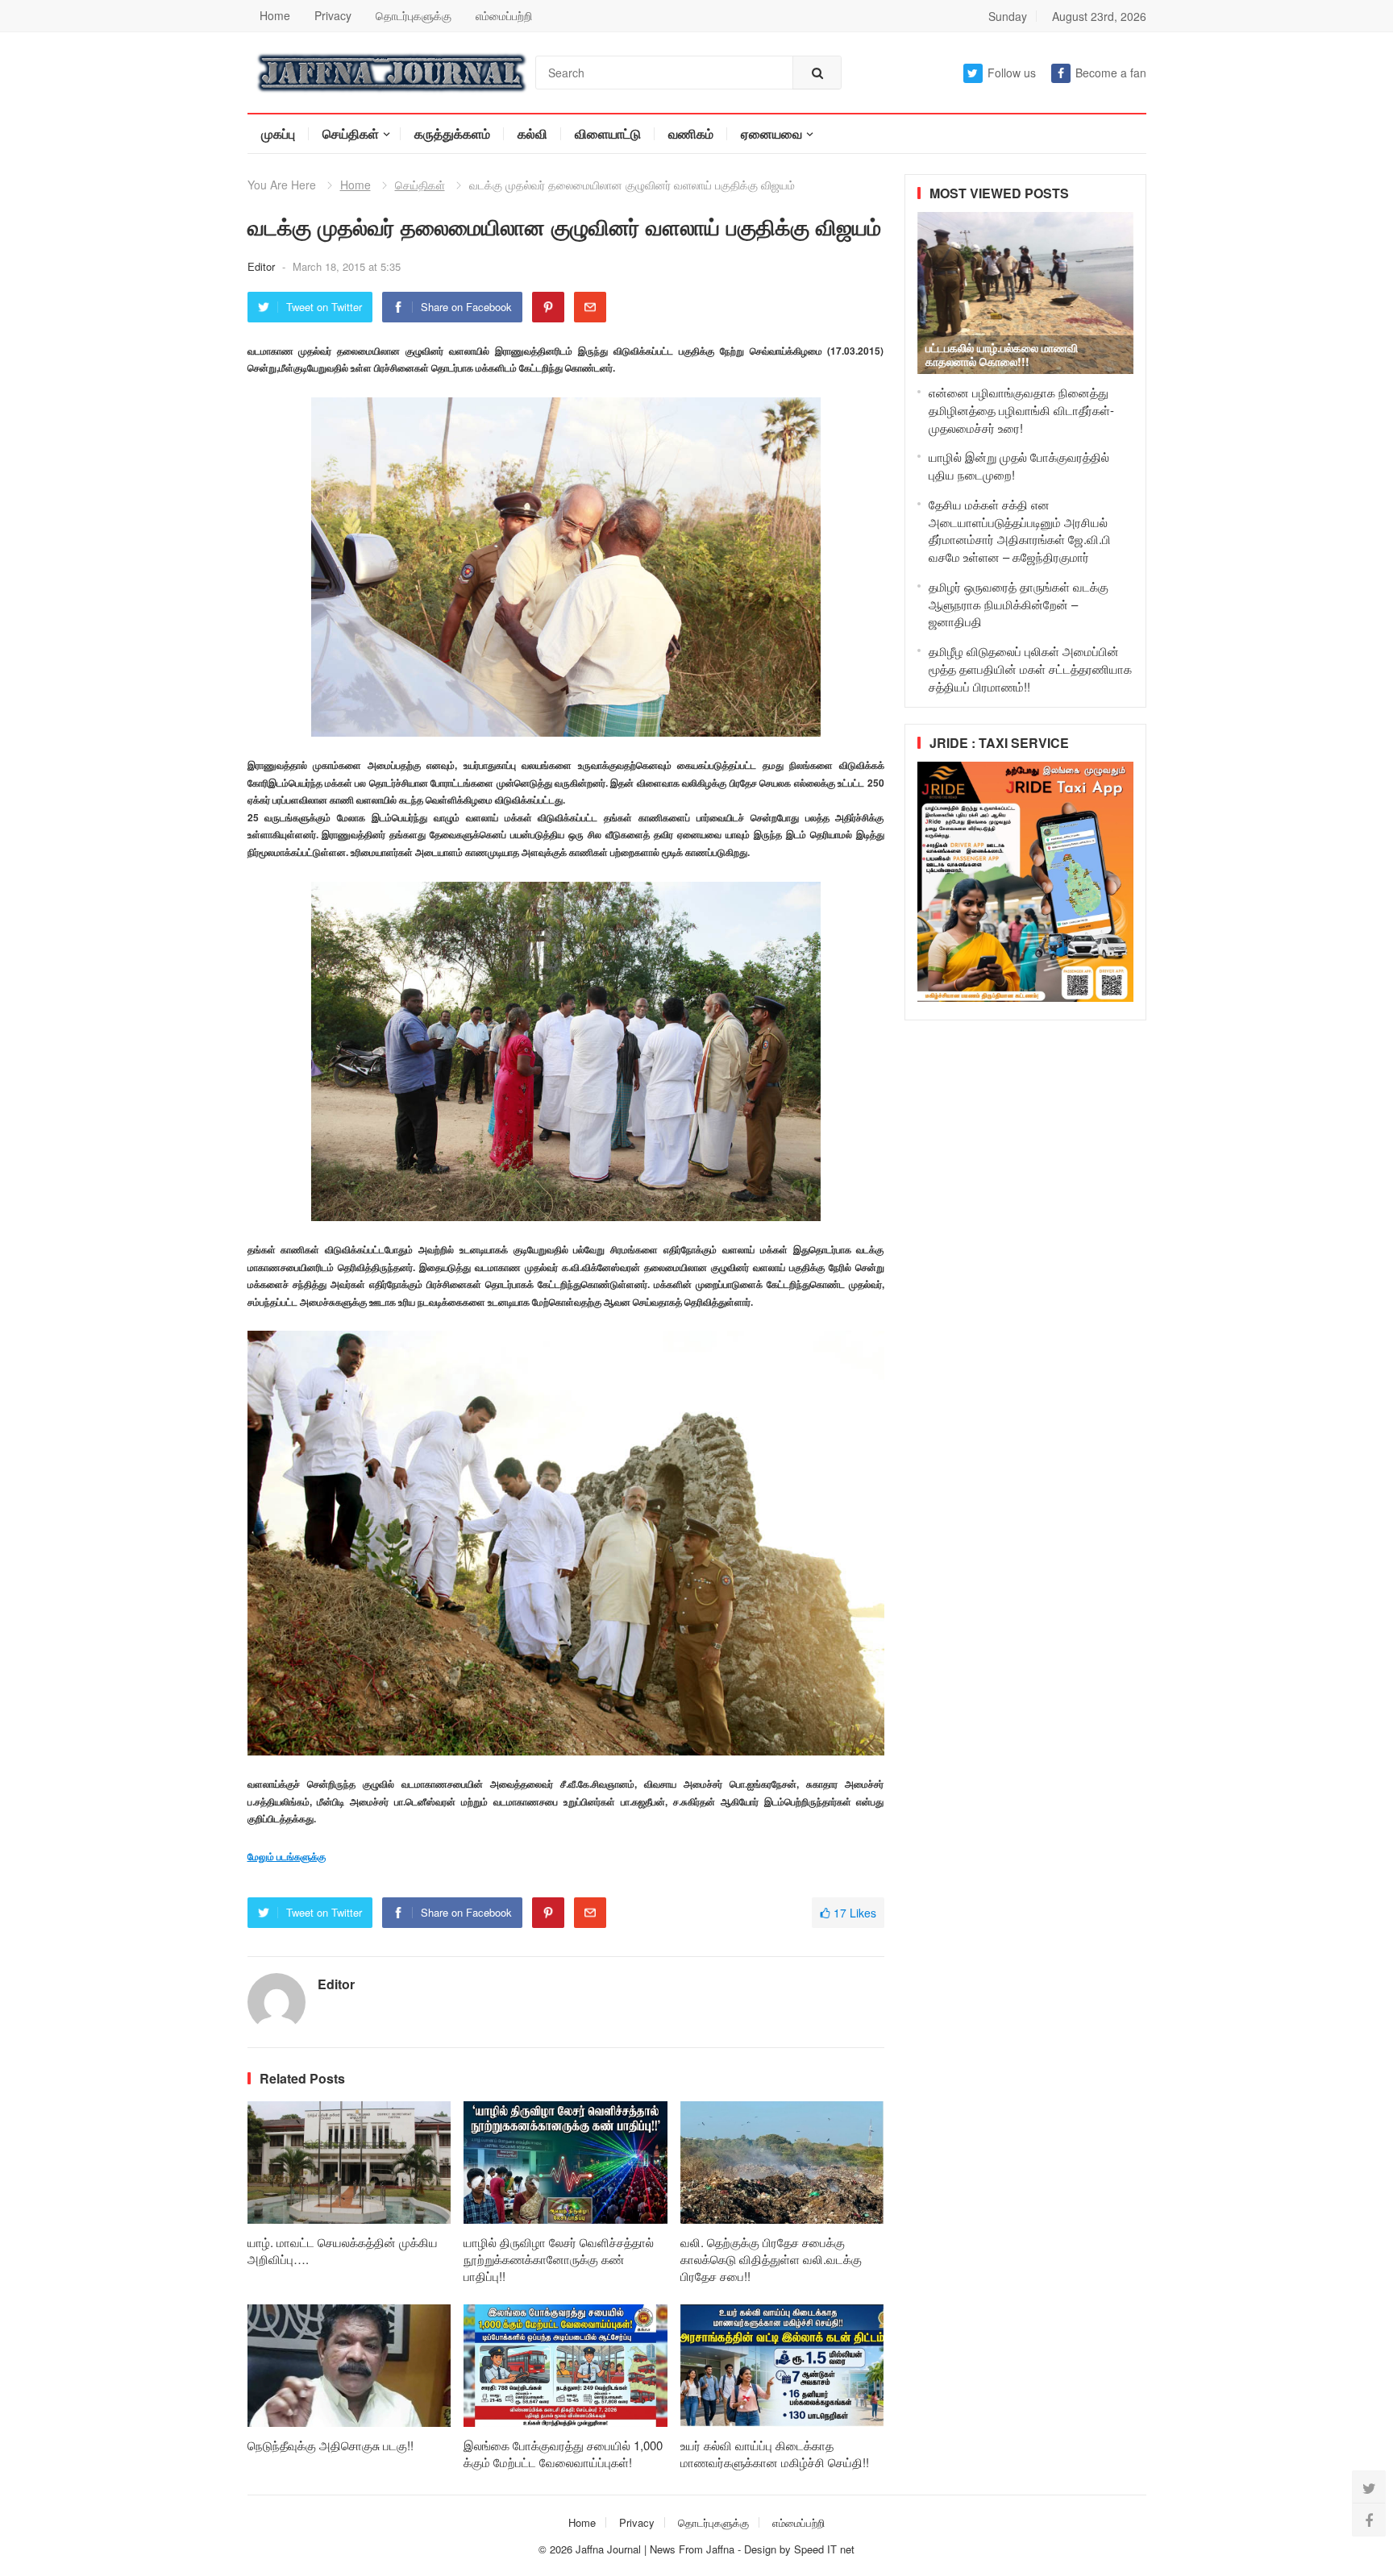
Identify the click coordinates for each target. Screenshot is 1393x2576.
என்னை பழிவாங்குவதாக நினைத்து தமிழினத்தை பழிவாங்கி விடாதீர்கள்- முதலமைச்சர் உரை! (1021, 410)
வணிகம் (691, 133)
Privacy (333, 15)
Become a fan (1111, 73)
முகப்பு (278, 133)
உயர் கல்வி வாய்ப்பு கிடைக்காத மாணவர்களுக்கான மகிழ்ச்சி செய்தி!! (775, 2453)
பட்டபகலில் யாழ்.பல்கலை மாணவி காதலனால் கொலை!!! (1002, 354)
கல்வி (532, 133)
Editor (263, 266)
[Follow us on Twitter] (1369, 2487)
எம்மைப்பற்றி (504, 15)
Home (275, 15)
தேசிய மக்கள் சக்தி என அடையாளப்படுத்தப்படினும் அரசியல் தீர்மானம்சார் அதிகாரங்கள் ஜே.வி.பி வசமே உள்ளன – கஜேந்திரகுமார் (1020, 530)
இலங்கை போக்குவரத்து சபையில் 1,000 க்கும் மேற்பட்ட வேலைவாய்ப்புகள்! (563, 2453)
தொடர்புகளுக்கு (414, 15)
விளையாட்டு (608, 133)
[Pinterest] (548, 307)
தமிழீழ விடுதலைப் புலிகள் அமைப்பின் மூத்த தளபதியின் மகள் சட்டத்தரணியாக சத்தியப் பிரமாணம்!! (1030, 669)
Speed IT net (824, 2549)
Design (762, 2549)
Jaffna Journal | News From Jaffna (655, 2549)
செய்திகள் (351, 133)
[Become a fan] (1369, 2520)
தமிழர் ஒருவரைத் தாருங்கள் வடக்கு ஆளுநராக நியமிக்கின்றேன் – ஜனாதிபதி (1019, 604)
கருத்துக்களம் (452, 133)
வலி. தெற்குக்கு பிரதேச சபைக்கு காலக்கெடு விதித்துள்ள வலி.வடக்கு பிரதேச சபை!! (771, 2259)
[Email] (590, 307)
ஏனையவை (771, 133)
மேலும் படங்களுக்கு (287, 1856)
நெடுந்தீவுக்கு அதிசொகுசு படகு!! (331, 2445)
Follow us (1012, 73)
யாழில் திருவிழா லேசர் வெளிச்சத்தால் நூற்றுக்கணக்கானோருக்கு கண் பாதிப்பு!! (559, 2259)
